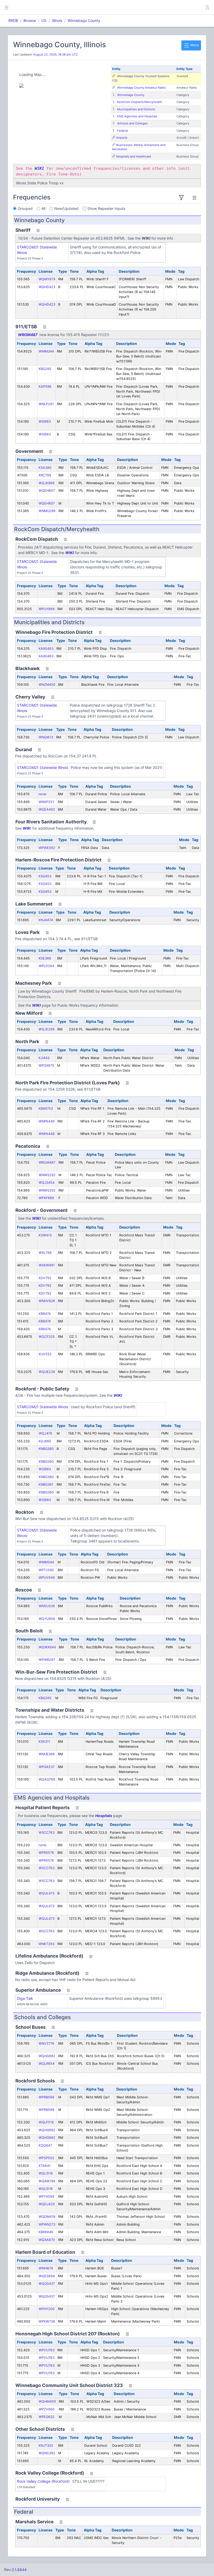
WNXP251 (46, 802)
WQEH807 (47, 491)
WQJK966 (47, 483)
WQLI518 (46, 2173)
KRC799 (45, 475)
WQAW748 (47, 2181)
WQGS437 (47, 2284)
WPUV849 (47, 1578)
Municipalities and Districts (136, 109)
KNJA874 (46, 920)
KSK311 (44, 1742)
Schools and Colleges (132, 123)
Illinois (57, 20)
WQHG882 (47, 2056)
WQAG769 (47, 1779)
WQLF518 (46, 2122)
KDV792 (45, 1278)
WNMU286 (47, 511)
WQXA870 (47, 2240)
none (42, 794)
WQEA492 (47, 809)
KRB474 (45, 1314)
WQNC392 (47, 2453)
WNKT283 (47, 1944)
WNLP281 (46, 404)
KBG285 (45, 369)
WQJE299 (47, 1029)
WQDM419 (47, 2217)
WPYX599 (46, 2197)
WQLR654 (47, 2064)
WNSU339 (47, 1606)
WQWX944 (47, 1647)
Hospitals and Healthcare (134, 156)
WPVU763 (47, 2350)
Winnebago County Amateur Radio (141, 88)
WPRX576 (46, 1853)
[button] (207, 7)
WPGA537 (47, 1767)
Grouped (25, 208)
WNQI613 (46, 737)
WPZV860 (47, 2409)
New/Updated (66, 208)
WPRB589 (46, 2097)
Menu (194, 45)
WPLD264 (46, 966)
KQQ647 (45, 2145)
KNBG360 (46, 1449)
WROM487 (28, 335)
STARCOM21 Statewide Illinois (43, 767)
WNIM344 (46, 351)
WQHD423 (47, 287)
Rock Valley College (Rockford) (43, 2481)
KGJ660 (45, 1441)
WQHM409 (47, 2401)
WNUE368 (47, 1754)
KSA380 (45, 468)
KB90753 (46, 1108)
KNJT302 (46, 2446)
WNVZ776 (46, 2043)
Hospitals (104, 1816)
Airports (122, 138)
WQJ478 (45, 1433)
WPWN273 (47, 2224)
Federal (123, 131)
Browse (30, 20)
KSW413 (45, 1235)
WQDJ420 (47, 2204)
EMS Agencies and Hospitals (137, 116)
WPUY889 (47, 609)
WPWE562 (47, 848)
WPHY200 (47, 2309)
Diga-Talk (25, 1998)
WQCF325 (47, 1337)
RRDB (13, 20)
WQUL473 (47, 1893)
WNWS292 (47, 1175)
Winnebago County (84, 20)
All (43, 208)
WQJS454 (47, 1183)
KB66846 (46, 2232)
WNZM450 (47, 685)
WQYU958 (47, 1619)
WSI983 (45, 421)
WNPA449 (47, 1121)
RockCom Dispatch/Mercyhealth (140, 102)
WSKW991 (47, 1265)
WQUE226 (47, 1372)
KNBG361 (46, 1484)
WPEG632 (47, 2417)
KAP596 (45, 387)
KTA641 (45, 2166)
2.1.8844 (19, 2570)
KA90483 (46, 649)
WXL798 (45, 1253)
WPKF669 (46, 1198)
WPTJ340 (46, 1570)
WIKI (70, 553)
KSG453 (45, 876)
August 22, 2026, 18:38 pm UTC (55, 54)
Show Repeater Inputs (106, 208)
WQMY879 (47, 279)
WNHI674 (46, 2268)
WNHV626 (47, 1301)
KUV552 (45, 1354)
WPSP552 (46, 2158)
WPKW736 (47, 2321)
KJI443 (44, 1058)
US (44, 20)
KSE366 (45, 958)
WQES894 (47, 2276)
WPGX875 (46, 1065)
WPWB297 (47, 1660)
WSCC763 (47, 1833)
